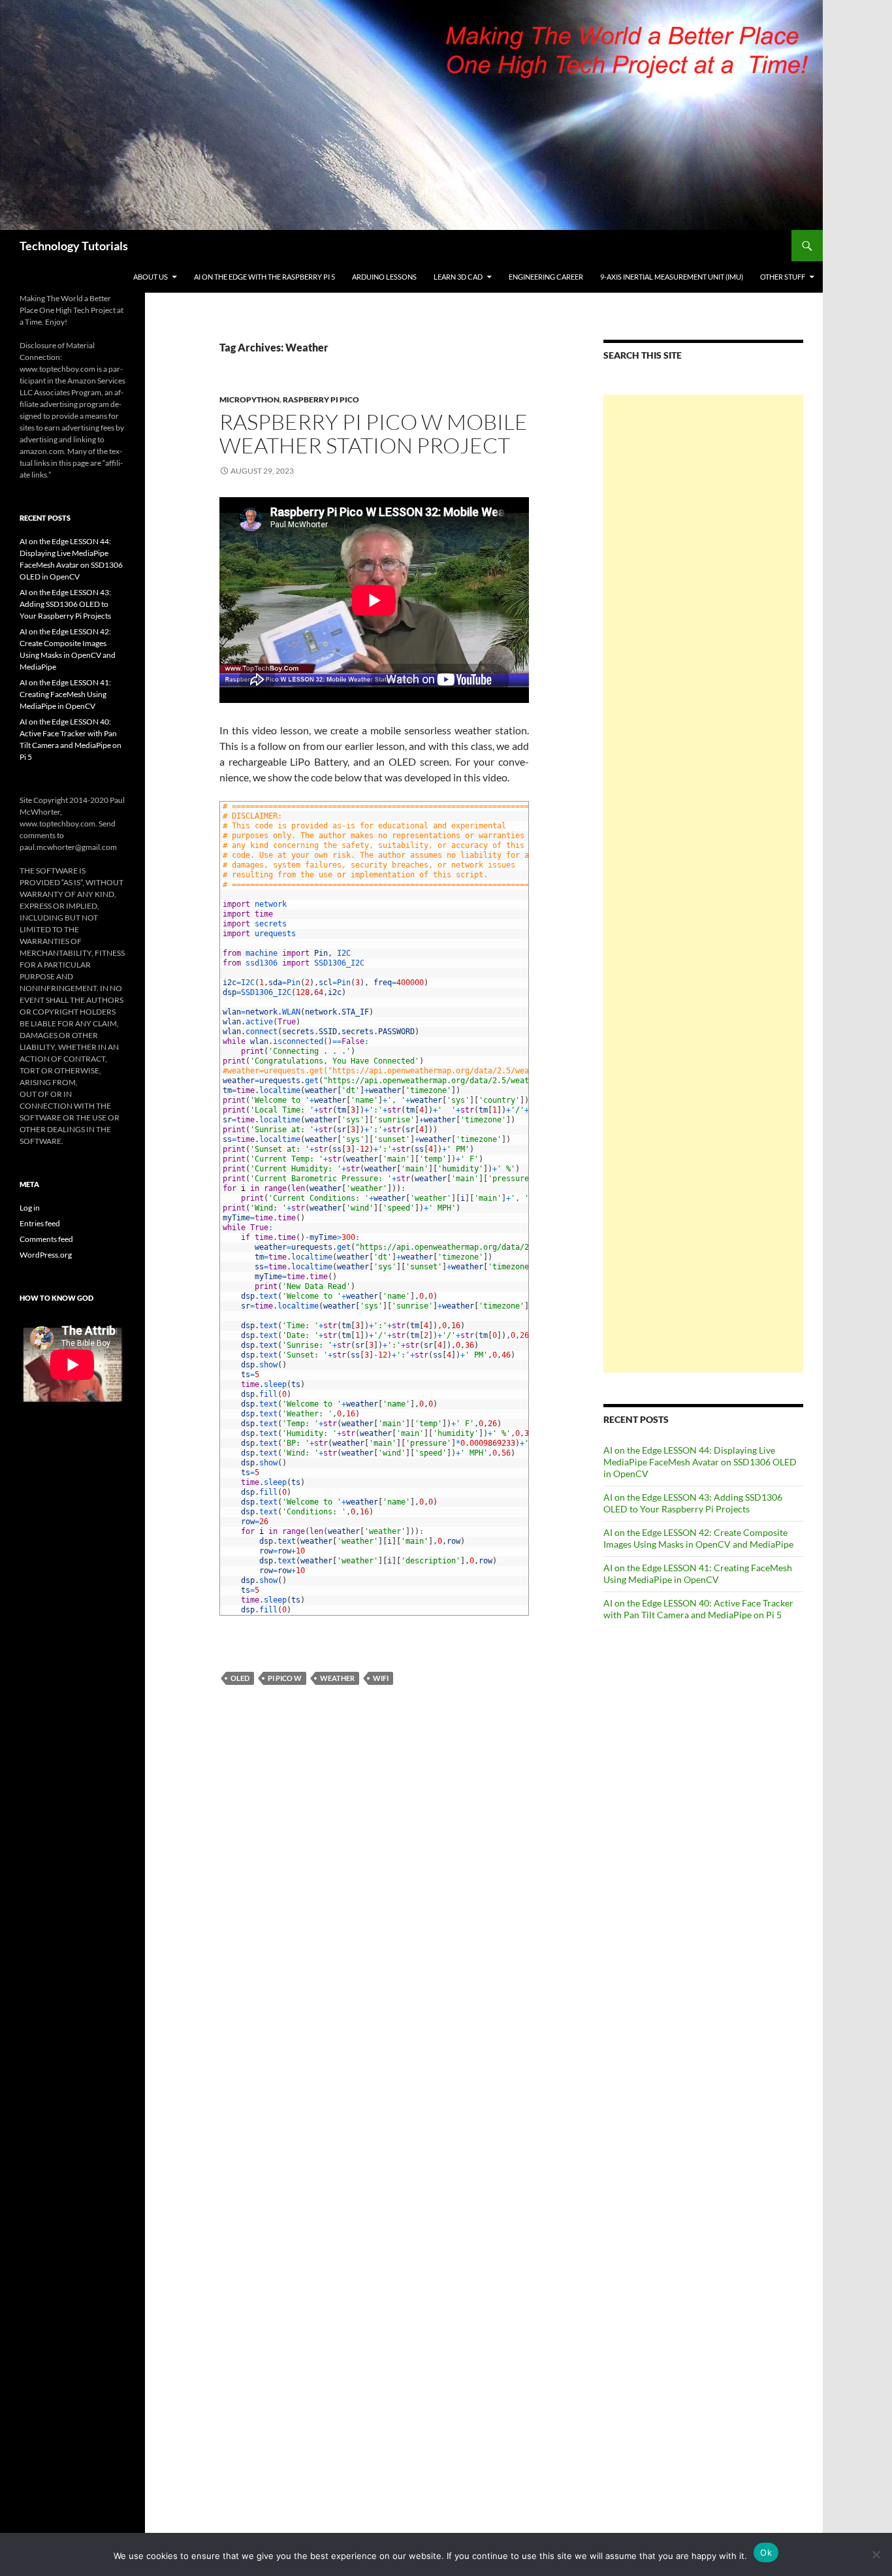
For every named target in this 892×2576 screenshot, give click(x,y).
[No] (876, 2554)
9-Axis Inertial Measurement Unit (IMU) (672, 277)
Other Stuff (783, 277)
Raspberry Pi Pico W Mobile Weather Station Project (374, 433)
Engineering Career (546, 277)
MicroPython (249, 399)
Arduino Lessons (384, 277)
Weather (337, 1678)
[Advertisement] (703, 884)
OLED (240, 1678)
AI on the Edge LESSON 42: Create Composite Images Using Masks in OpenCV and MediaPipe (698, 1538)
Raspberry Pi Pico (321, 399)
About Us (151, 277)
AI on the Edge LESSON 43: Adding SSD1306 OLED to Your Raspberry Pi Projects (693, 1503)
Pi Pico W (285, 1678)
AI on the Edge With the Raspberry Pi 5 (264, 277)
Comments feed (46, 1239)
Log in (30, 1208)
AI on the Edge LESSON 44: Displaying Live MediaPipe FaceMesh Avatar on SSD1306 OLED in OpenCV (700, 1462)
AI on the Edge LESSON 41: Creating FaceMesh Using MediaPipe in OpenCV (698, 1573)
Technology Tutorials (74, 246)
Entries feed (40, 1223)
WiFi (381, 1678)
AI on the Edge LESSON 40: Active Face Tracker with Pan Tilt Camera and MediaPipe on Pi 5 (698, 1609)
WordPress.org (46, 1255)
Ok (766, 2552)
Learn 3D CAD (458, 277)
